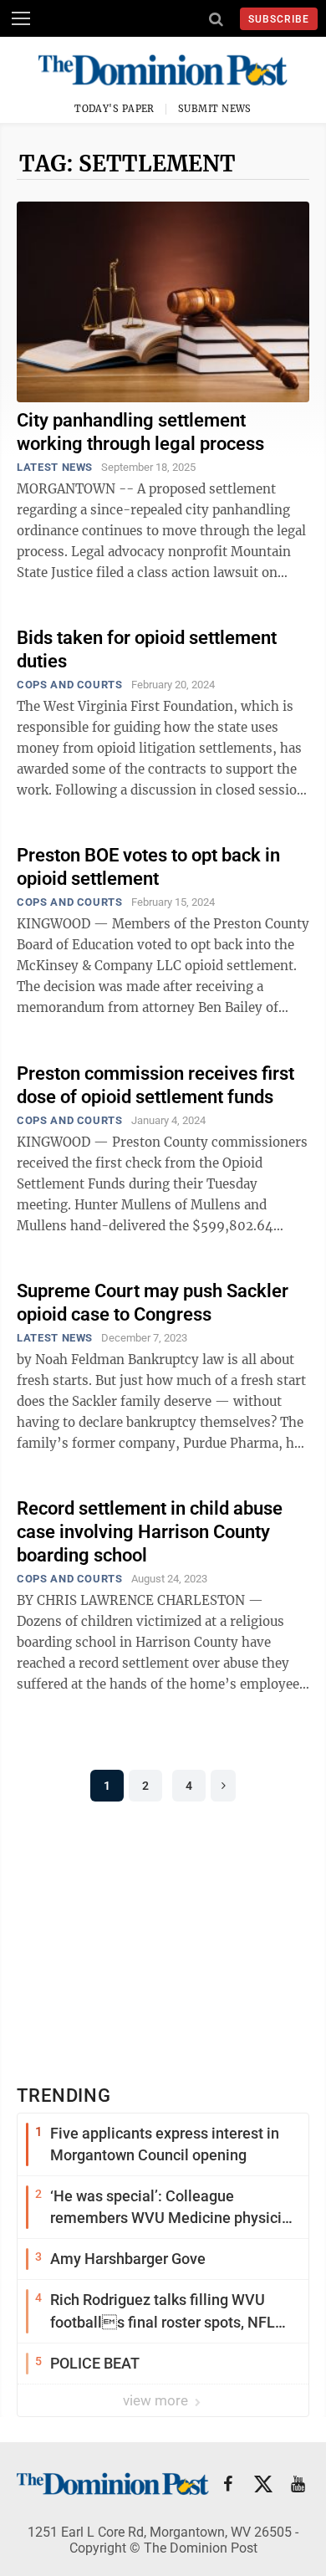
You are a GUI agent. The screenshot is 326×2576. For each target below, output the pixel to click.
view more (157, 2400)
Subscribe (279, 19)
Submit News (215, 109)
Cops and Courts (70, 685)
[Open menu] (21, 18)
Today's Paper (115, 109)
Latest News (55, 467)
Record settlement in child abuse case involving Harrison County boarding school (150, 1532)
